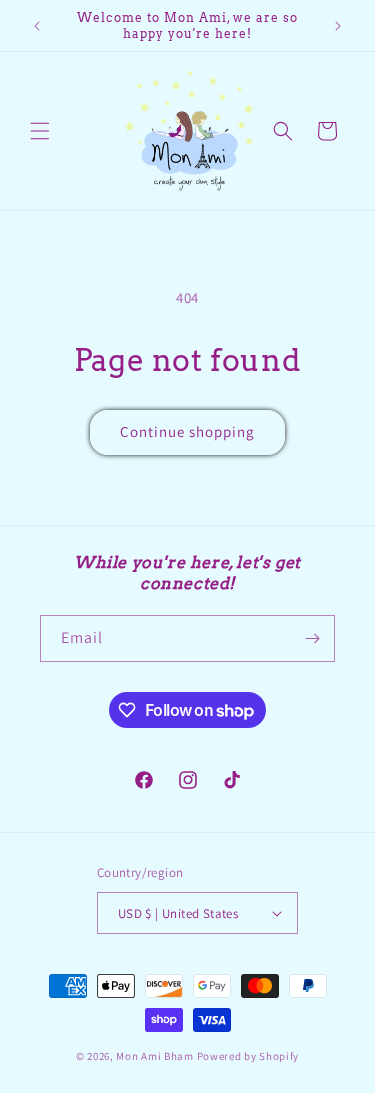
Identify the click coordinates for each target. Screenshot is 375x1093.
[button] (40, 131)
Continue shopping (187, 431)
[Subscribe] (312, 638)
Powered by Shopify (248, 1056)
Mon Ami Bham (156, 1056)
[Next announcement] (338, 26)
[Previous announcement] (37, 26)
